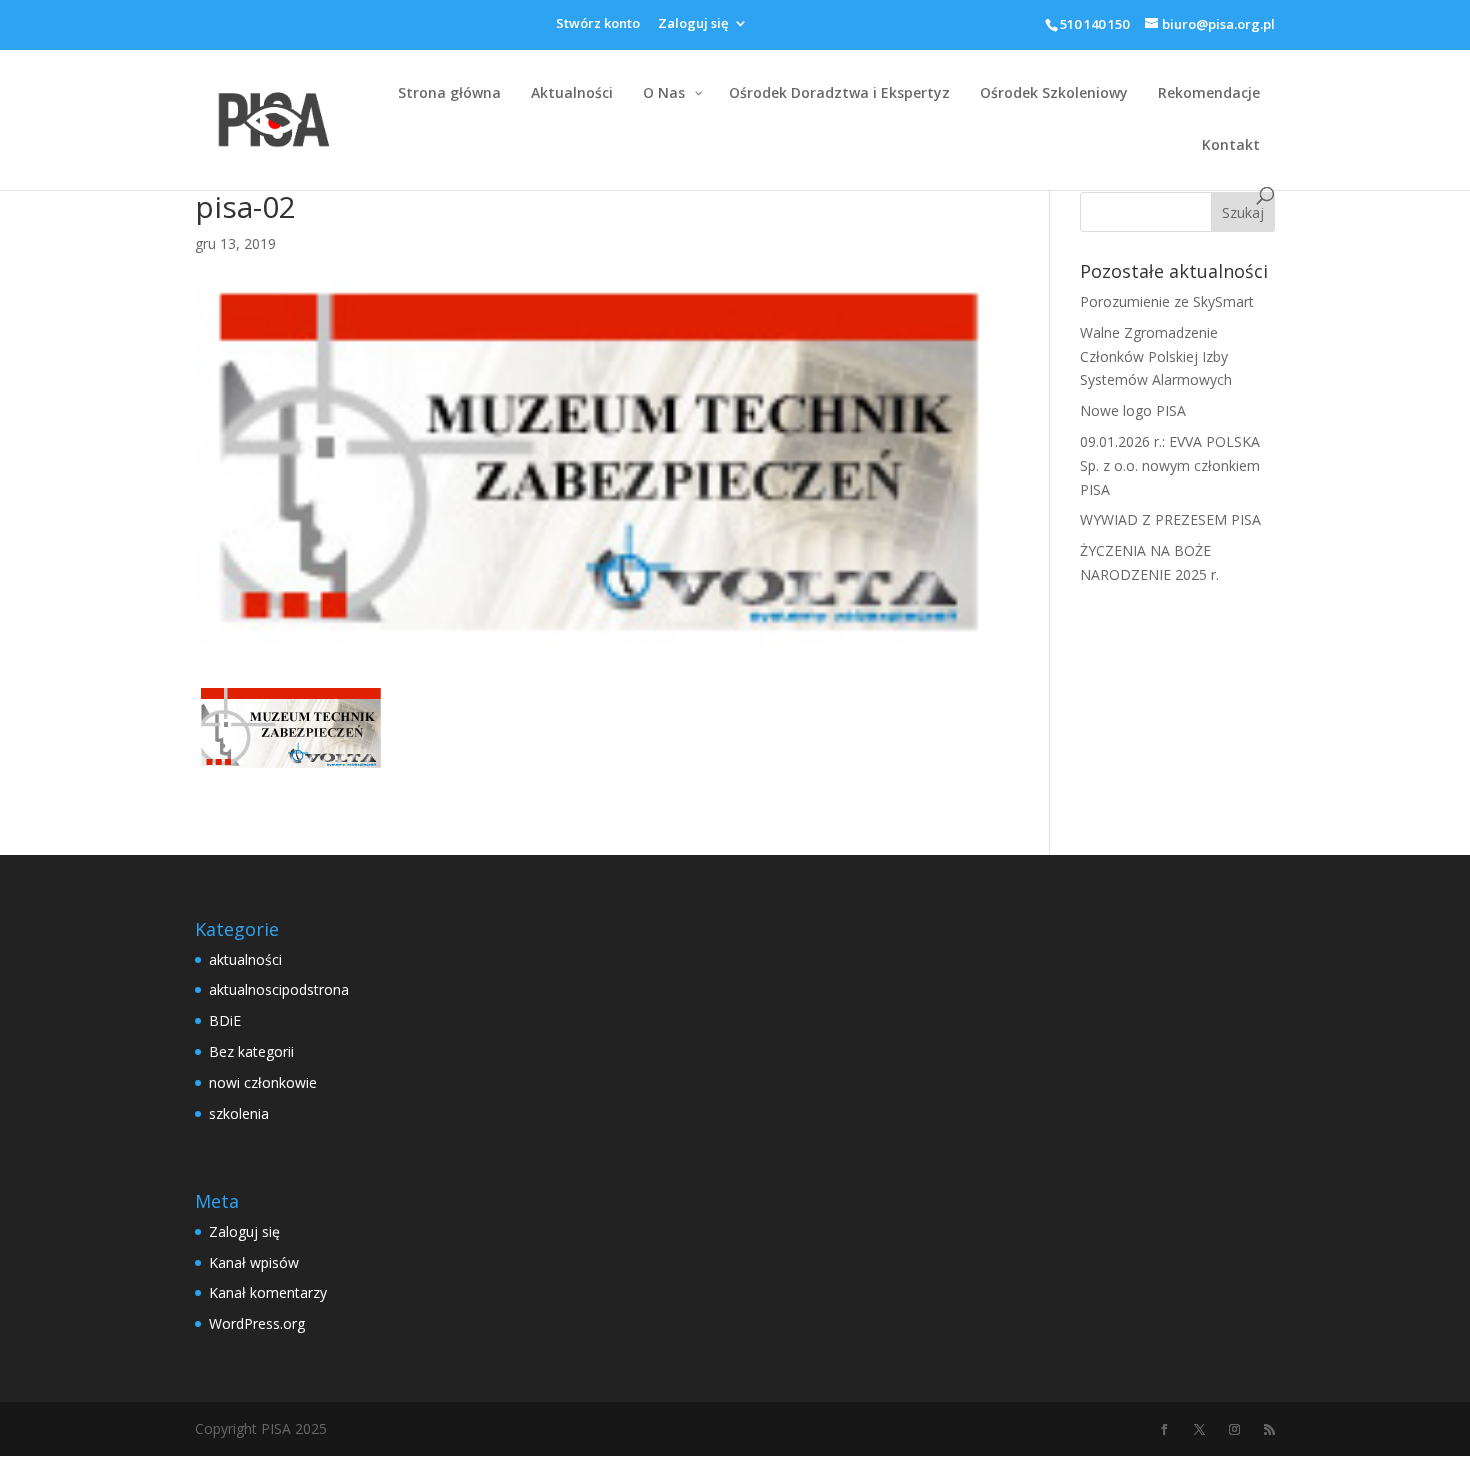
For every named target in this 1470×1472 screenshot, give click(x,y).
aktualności (245, 959)
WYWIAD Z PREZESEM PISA (1170, 519)
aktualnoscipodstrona (279, 989)
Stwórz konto (598, 24)
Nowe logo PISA (1133, 410)
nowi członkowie (263, 1082)
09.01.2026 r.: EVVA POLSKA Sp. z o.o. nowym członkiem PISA (1170, 465)
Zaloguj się (693, 24)
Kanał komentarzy (268, 1292)
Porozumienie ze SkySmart (1167, 301)
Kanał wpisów (254, 1262)
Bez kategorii (251, 1051)
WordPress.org (257, 1323)
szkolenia (239, 1113)
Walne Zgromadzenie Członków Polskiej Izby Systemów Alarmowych (1156, 356)
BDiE (225, 1020)
